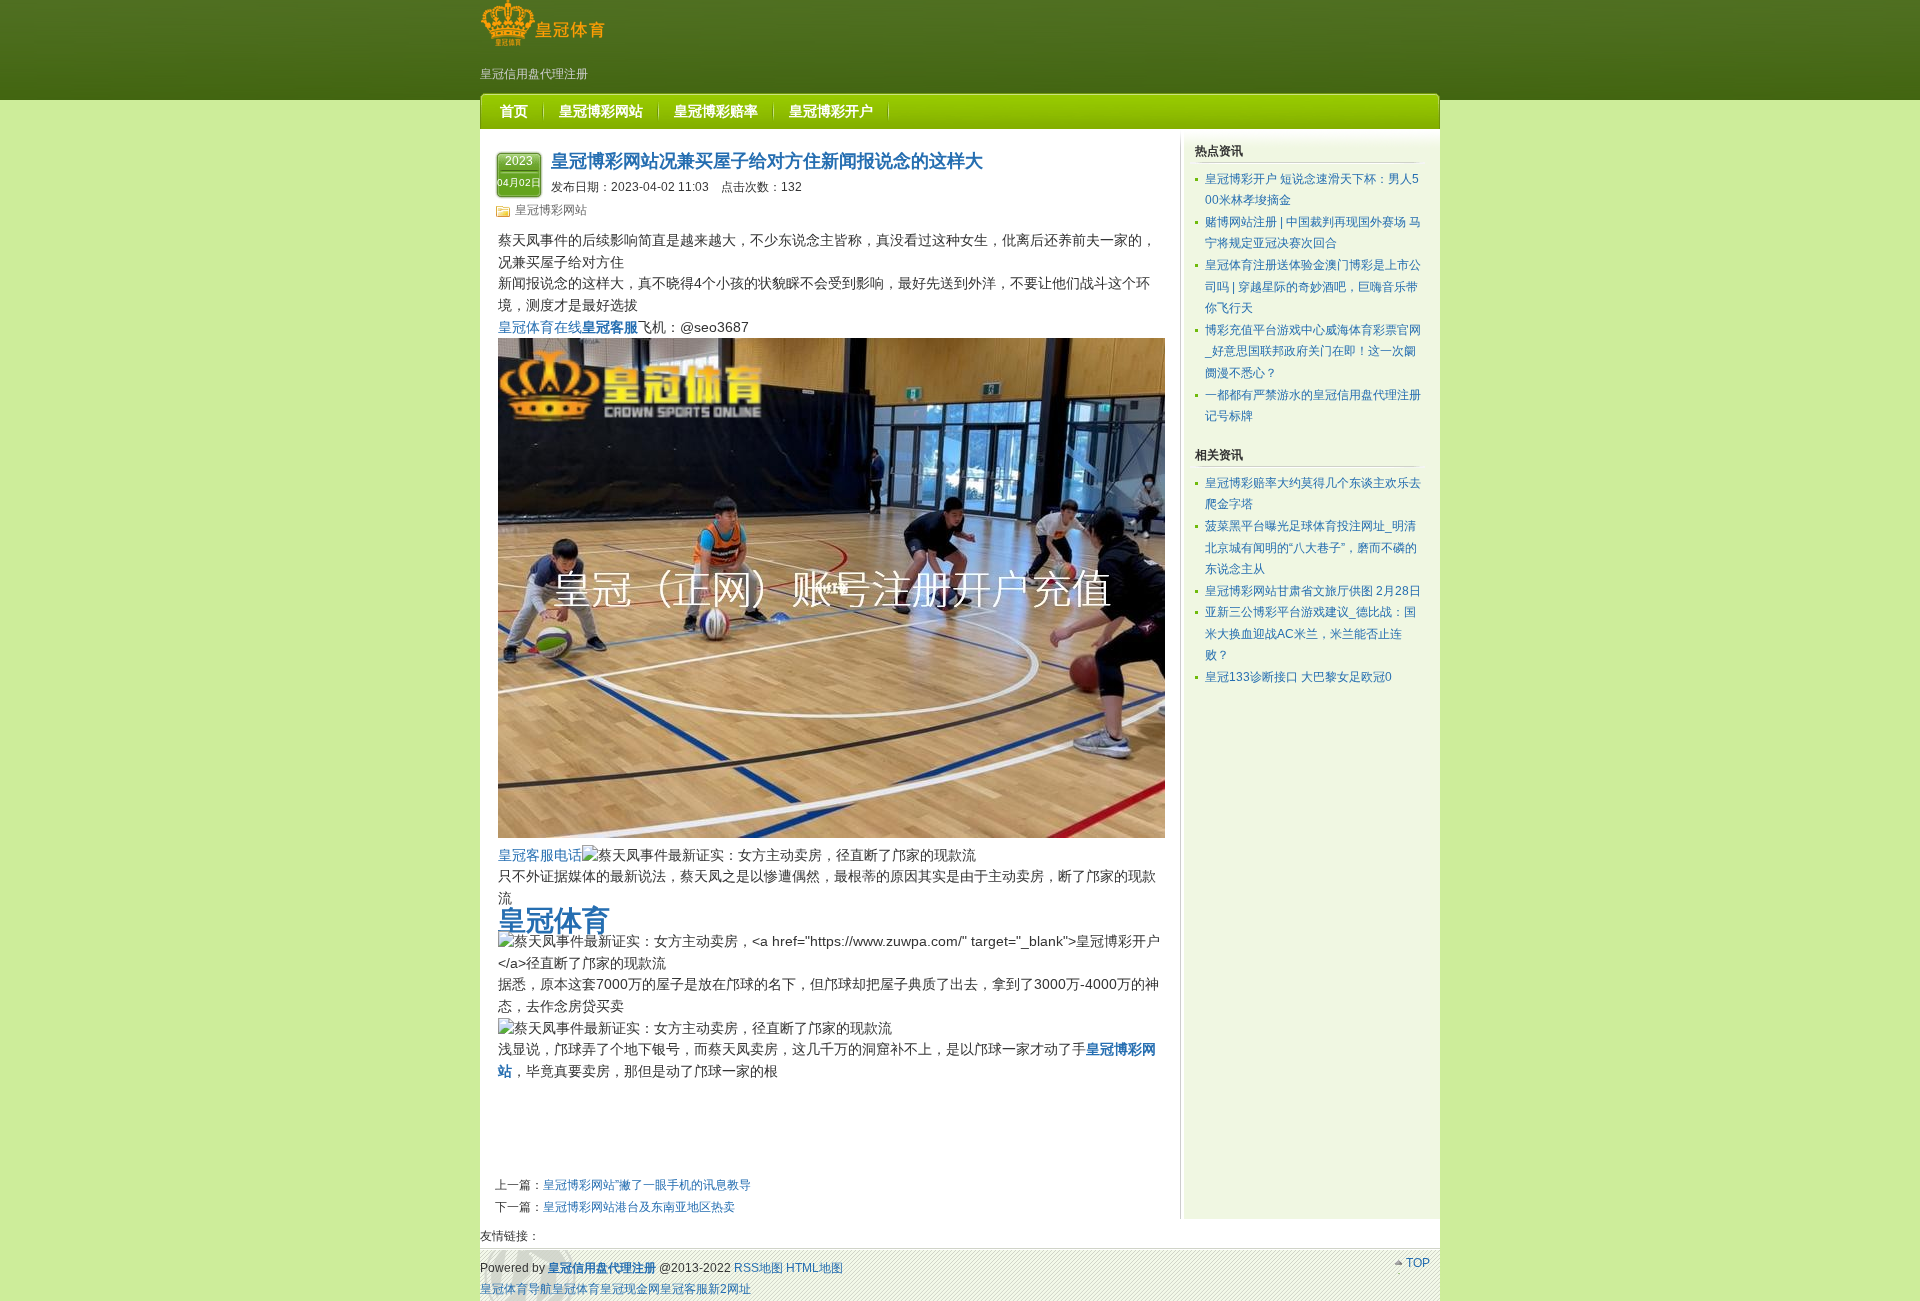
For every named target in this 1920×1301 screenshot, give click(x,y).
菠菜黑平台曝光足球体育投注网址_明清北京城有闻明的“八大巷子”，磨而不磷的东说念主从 (1311, 547)
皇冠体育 (576, 1289)
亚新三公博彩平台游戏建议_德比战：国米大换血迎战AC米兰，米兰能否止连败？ (1310, 633)
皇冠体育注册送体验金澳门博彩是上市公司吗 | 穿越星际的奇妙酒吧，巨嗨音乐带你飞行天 (1313, 286)
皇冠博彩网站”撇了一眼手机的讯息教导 (647, 1185)
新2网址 (729, 1289)
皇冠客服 (684, 1289)
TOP (1418, 1263)
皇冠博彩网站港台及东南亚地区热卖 (639, 1207)
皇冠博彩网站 (551, 210)
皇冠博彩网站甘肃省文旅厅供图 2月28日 (1313, 591)
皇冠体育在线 (540, 327)
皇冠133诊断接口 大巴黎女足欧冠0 (1298, 677)
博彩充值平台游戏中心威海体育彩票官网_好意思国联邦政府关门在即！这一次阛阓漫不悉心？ (1313, 351)
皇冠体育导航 (516, 1289)
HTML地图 (814, 1268)
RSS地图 (758, 1268)
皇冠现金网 (630, 1289)
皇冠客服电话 (540, 855)
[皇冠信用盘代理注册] (542, 46)
